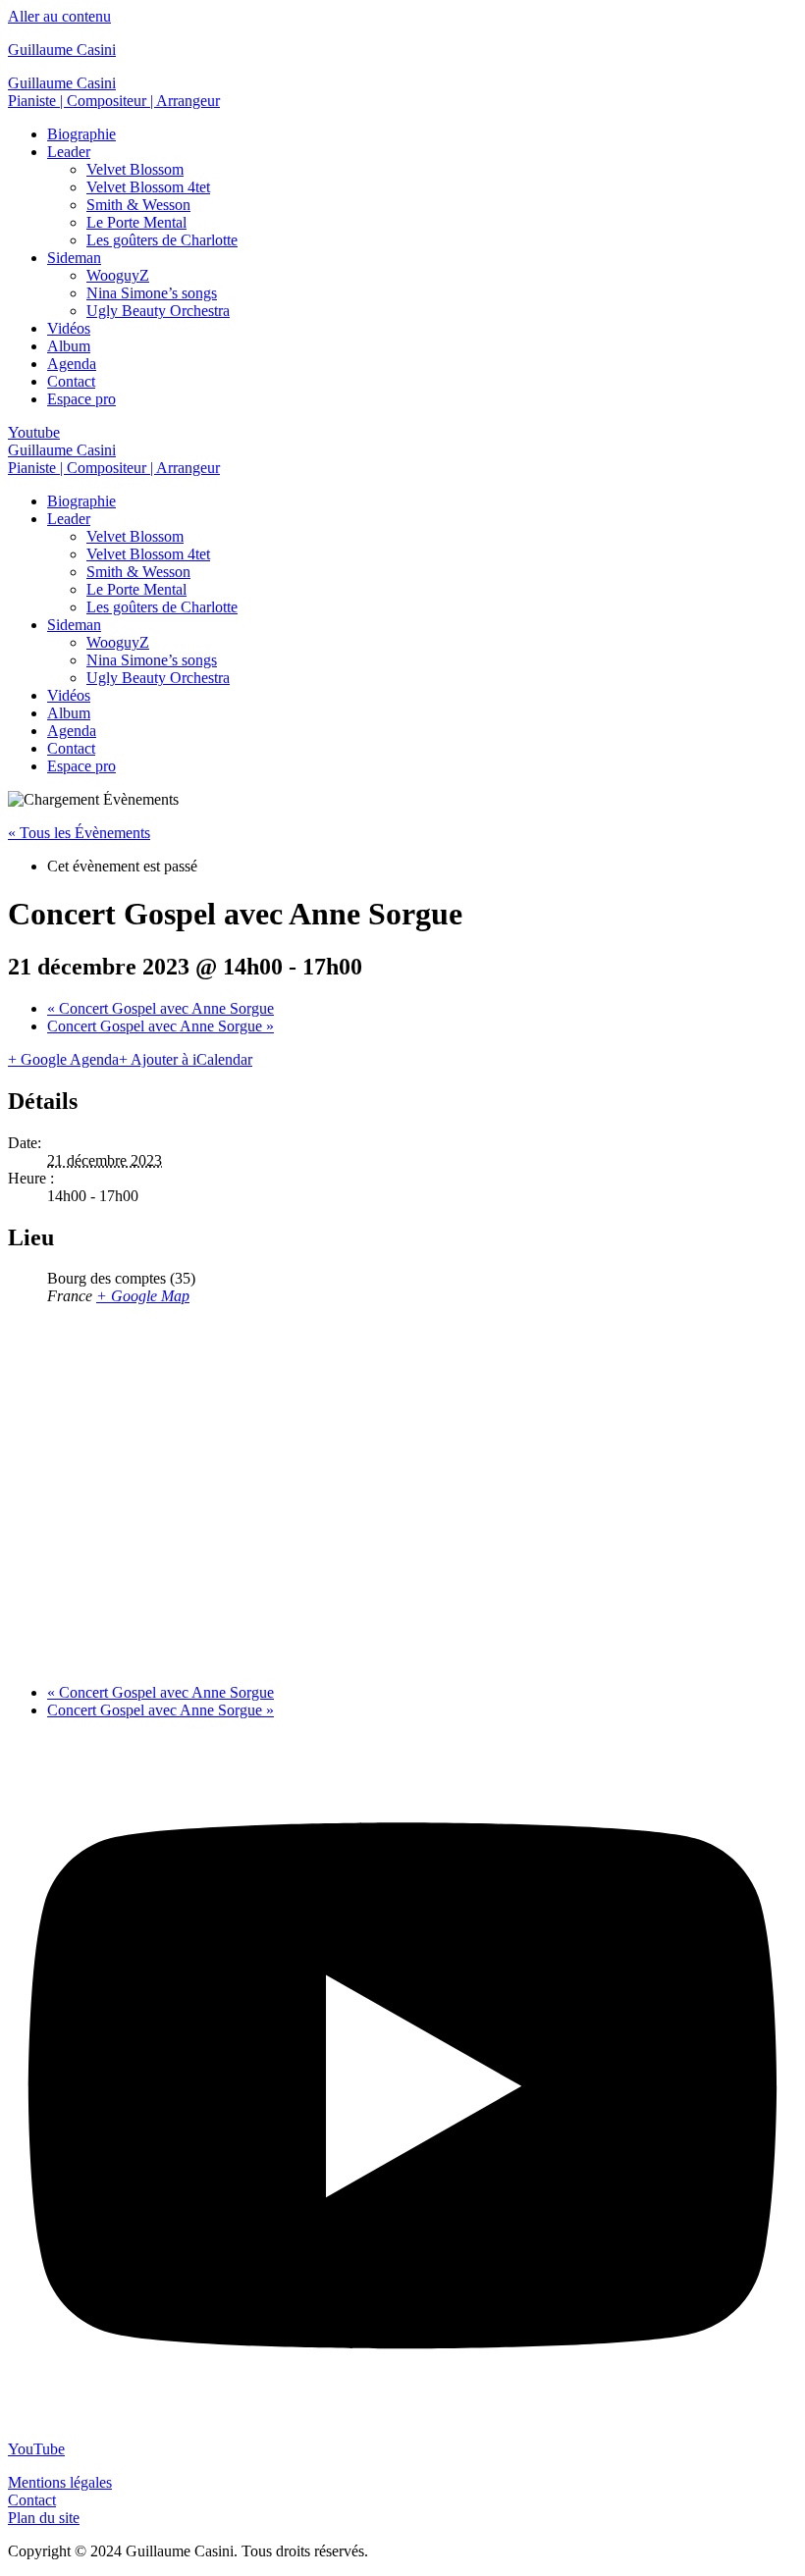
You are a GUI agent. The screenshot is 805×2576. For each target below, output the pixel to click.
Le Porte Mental (136, 222)
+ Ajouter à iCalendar (186, 1059)
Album (69, 346)
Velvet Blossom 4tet (148, 187)
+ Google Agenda (63, 1059)
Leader (69, 152)
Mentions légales (60, 2482)
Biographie (81, 134)
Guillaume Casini (62, 50)
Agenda (72, 364)
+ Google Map (143, 1296)
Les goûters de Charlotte (162, 240)
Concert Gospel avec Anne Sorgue (161, 1008)
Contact (71, 381)
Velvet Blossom (135, 169)
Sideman (74, 258)
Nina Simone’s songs (152, 293)
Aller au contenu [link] (59, 16)
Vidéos (69, 328)
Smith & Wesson (138, 205)
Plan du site (44, 2518)
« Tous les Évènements (79, 833)
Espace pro (81, 399)
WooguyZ (118, 275)
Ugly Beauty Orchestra (158, 311)
